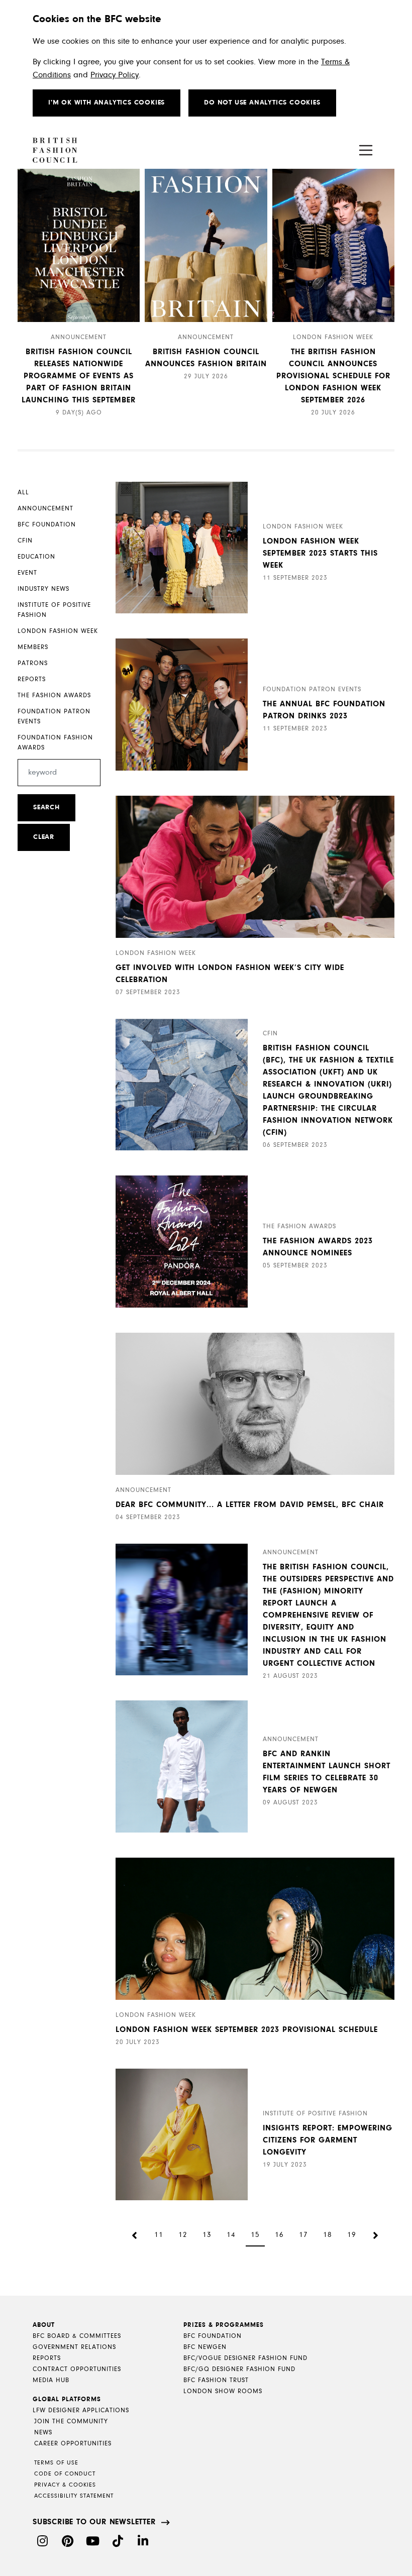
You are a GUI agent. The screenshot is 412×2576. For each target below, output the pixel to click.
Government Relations (74, 2347)
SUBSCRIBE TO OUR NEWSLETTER (94, 2522)
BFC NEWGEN (205, 2347)
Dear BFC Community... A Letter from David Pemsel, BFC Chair (250, 1505)
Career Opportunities (73, 2444)
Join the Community (71, 2422)
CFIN (25, 541)
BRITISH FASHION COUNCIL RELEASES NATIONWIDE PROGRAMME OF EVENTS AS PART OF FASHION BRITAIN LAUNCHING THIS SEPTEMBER (79, 376)
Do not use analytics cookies (262, 103)
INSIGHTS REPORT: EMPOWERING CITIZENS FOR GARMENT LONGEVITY (328, 2140)
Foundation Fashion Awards (55, 743)
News (43, 2433)
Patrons (33, 663)
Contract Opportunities (77, 2369)
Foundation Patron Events (54, 717)
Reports (32, 679)
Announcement (45, 509)
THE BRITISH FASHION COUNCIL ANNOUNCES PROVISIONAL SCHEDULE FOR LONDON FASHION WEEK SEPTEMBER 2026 (333, 376)
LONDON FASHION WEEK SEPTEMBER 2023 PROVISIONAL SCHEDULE (247, 2030)
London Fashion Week (58, 631)
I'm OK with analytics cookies (107, 103)
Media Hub (51, 2380)
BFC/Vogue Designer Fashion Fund (245, 2358)
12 (183, 2235)
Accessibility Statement (74, 2496)
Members (33, 647)
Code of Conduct (65, 2474)
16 (279, 2235)
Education (36, 557)
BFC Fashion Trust (216, 2380)
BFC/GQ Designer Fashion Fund (239, 2369)
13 (207, 2235)
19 (352, 2235)
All (23, 493)
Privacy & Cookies (65, 2485)
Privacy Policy (115, 75)
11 (159, 2235)
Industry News (43, 589)
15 (255, 2235)
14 (231, 2235)
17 (303, 2235)
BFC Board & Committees (77, 2336)
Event (27, 573)
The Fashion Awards (54, 695)
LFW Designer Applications (81, 2410)
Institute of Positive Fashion (54, 610)
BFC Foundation (47, 525)
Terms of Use (56, 2463)
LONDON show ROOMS (223, 2391)
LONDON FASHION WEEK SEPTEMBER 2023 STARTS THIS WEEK (320, 554)
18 (328, 2235)
